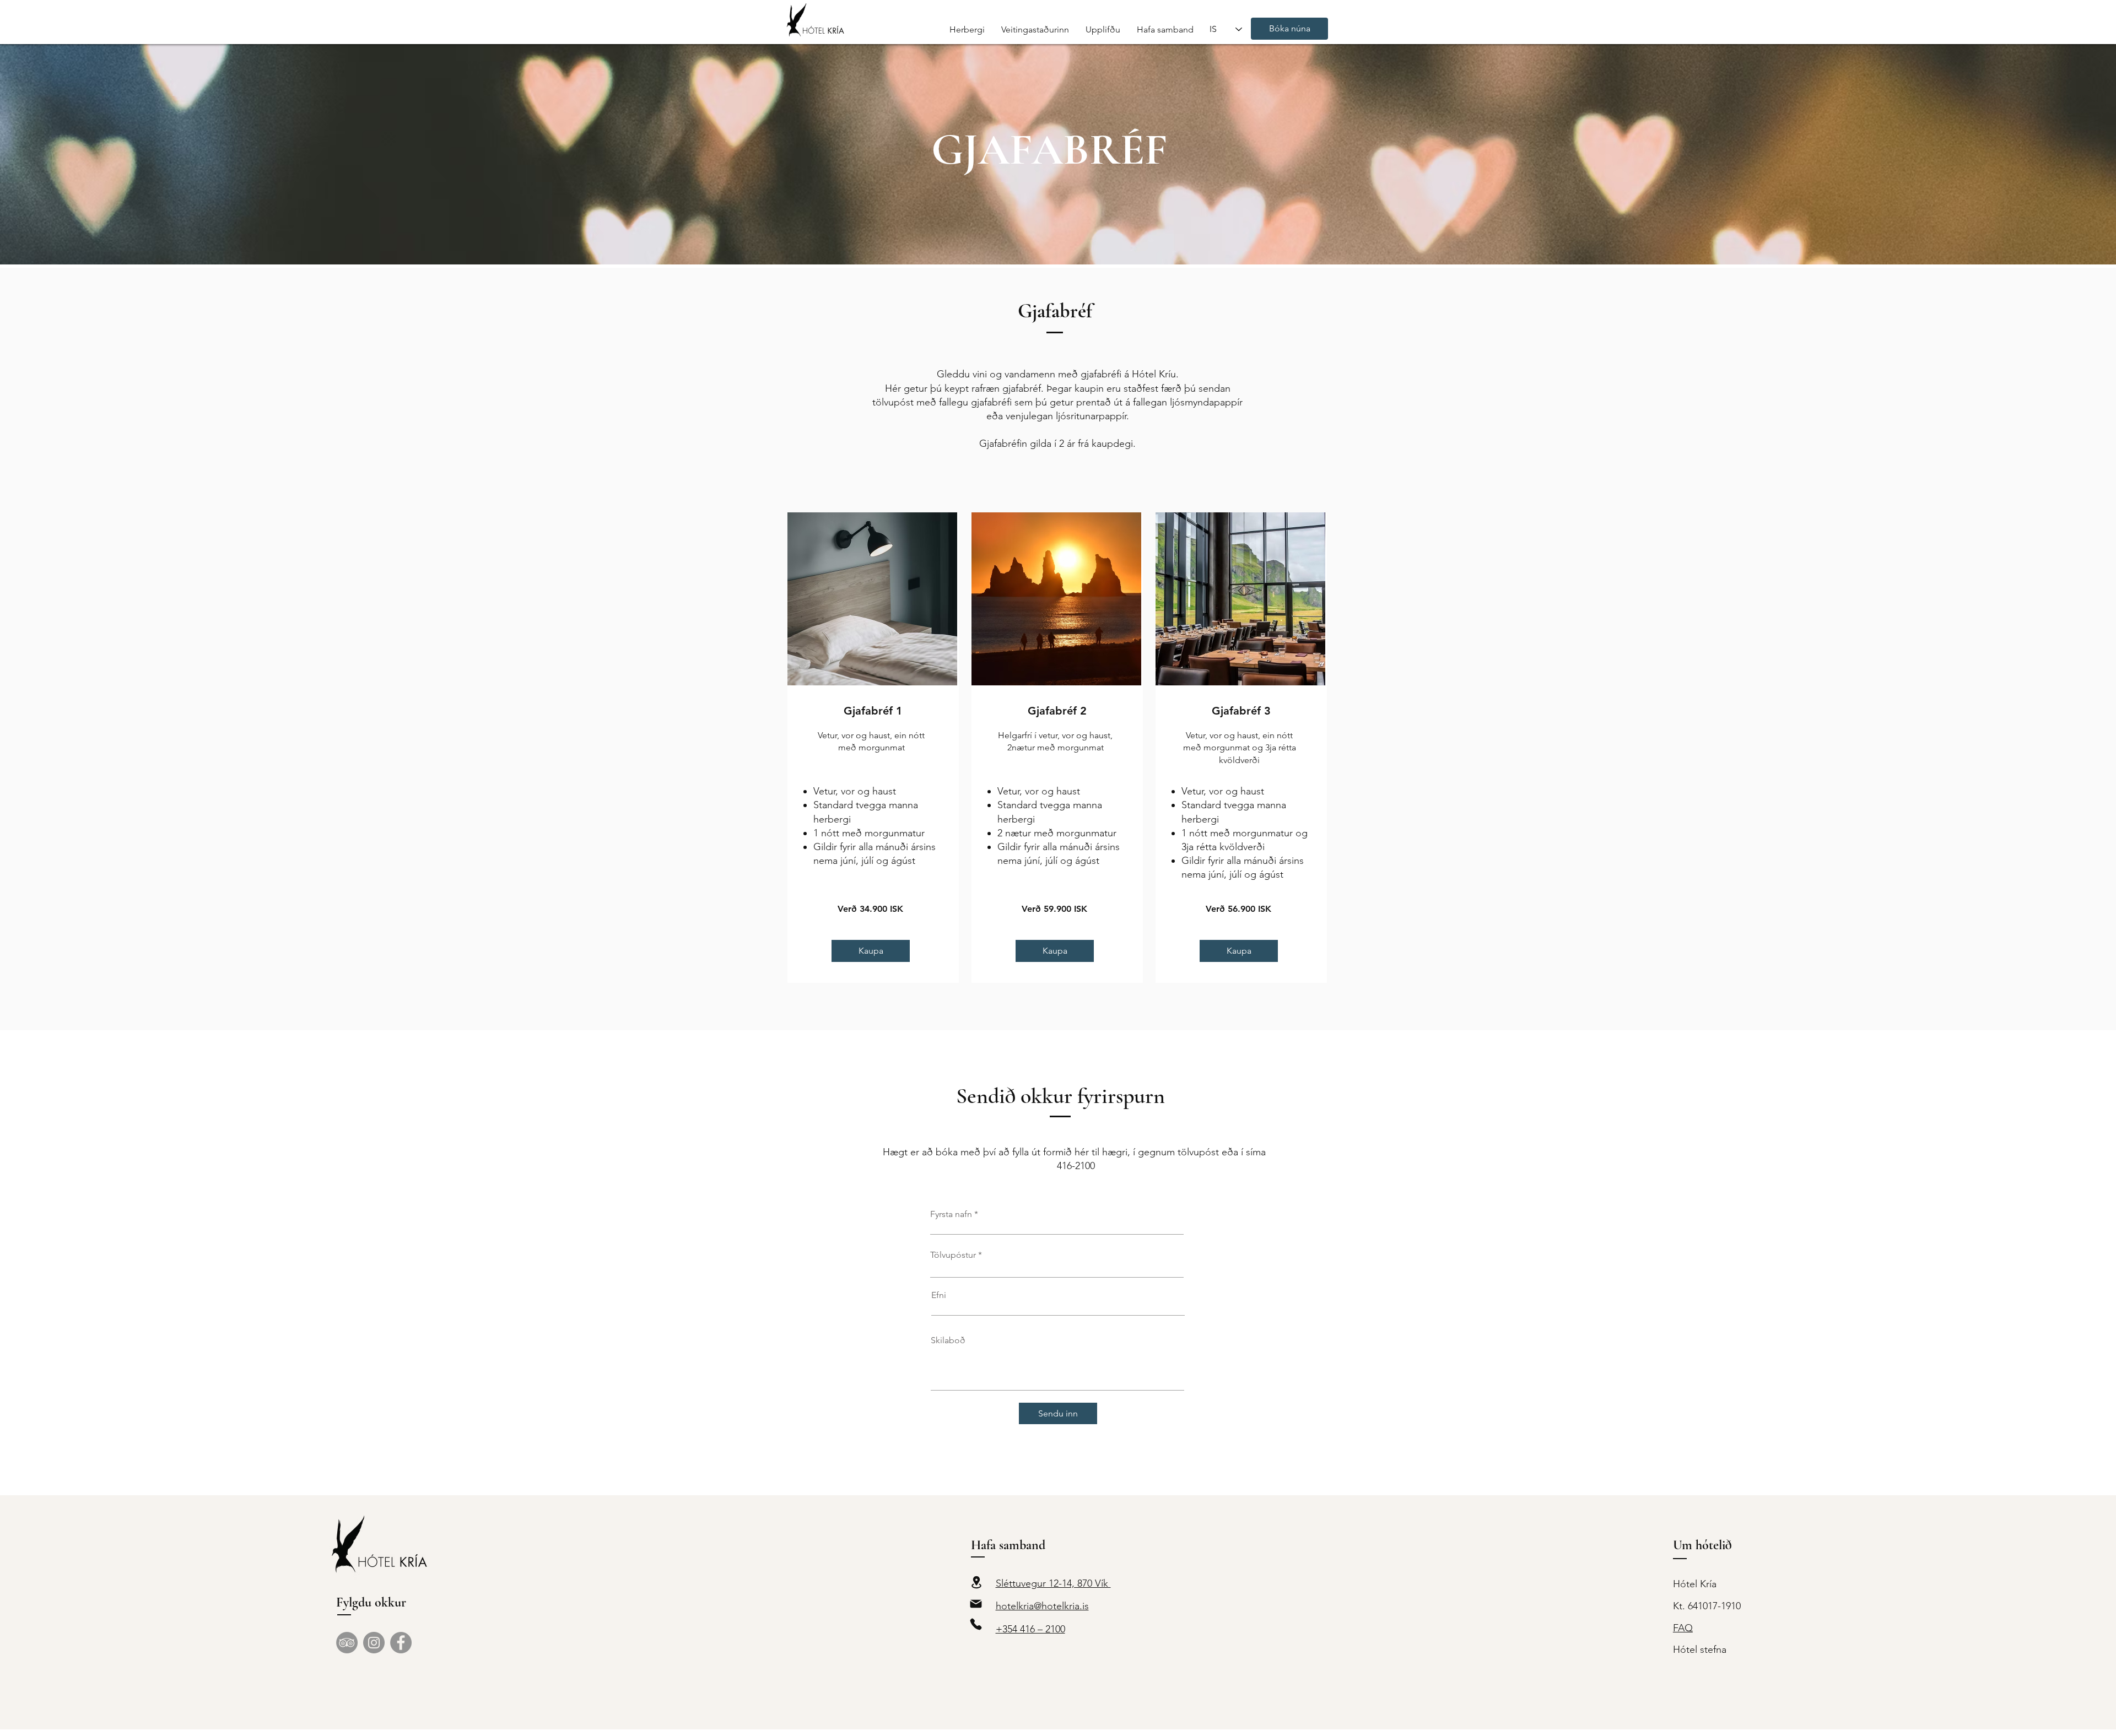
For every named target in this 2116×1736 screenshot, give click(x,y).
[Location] (977, 1582)
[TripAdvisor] (347, 1643)
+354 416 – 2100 (1030, 1629)
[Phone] (976, 1624)
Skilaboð (948, 1340)
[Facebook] (401, 1643)
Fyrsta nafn (951, 1214)
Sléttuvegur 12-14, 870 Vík (1053, 1583)
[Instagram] (374, 1643)
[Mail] (976, 1603)
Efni (939, 1295)
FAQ (1683, 1628)
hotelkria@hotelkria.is (1042, 1606)
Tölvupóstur (953, 1255)
